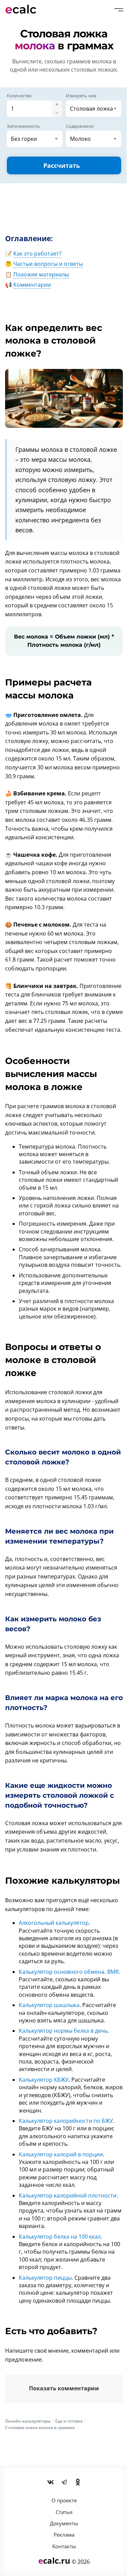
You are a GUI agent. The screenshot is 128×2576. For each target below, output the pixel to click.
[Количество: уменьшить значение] (57, 113)
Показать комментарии (64, 2388)
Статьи (64, 2512)
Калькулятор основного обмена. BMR (69, 1972)
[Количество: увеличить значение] (57, 104)
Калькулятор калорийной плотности (68, 2195)
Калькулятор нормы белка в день (63, 2031)
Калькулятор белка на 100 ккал (60, 2237)
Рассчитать (62, 165)
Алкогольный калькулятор (54, 1923)
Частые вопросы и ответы (48, 264)
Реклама (64, 2535)
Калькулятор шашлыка (49, 2005)
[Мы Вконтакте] (51, 2482)
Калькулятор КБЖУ (44, 2080)
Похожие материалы (41, 274)
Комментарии (32, 285)
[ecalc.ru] (24, 9)
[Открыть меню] (119, 10)
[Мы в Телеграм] (64, 2482)
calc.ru (54, 2560)
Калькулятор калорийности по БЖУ (66, 2121)
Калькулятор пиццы (45, 2278)
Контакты (64, 2546)
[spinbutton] (29, 109)
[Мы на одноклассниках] (78, 2482)
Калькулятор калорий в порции (61, 2154)
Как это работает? (37, 253)
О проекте (64, 2500)
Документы (64, 2523)
